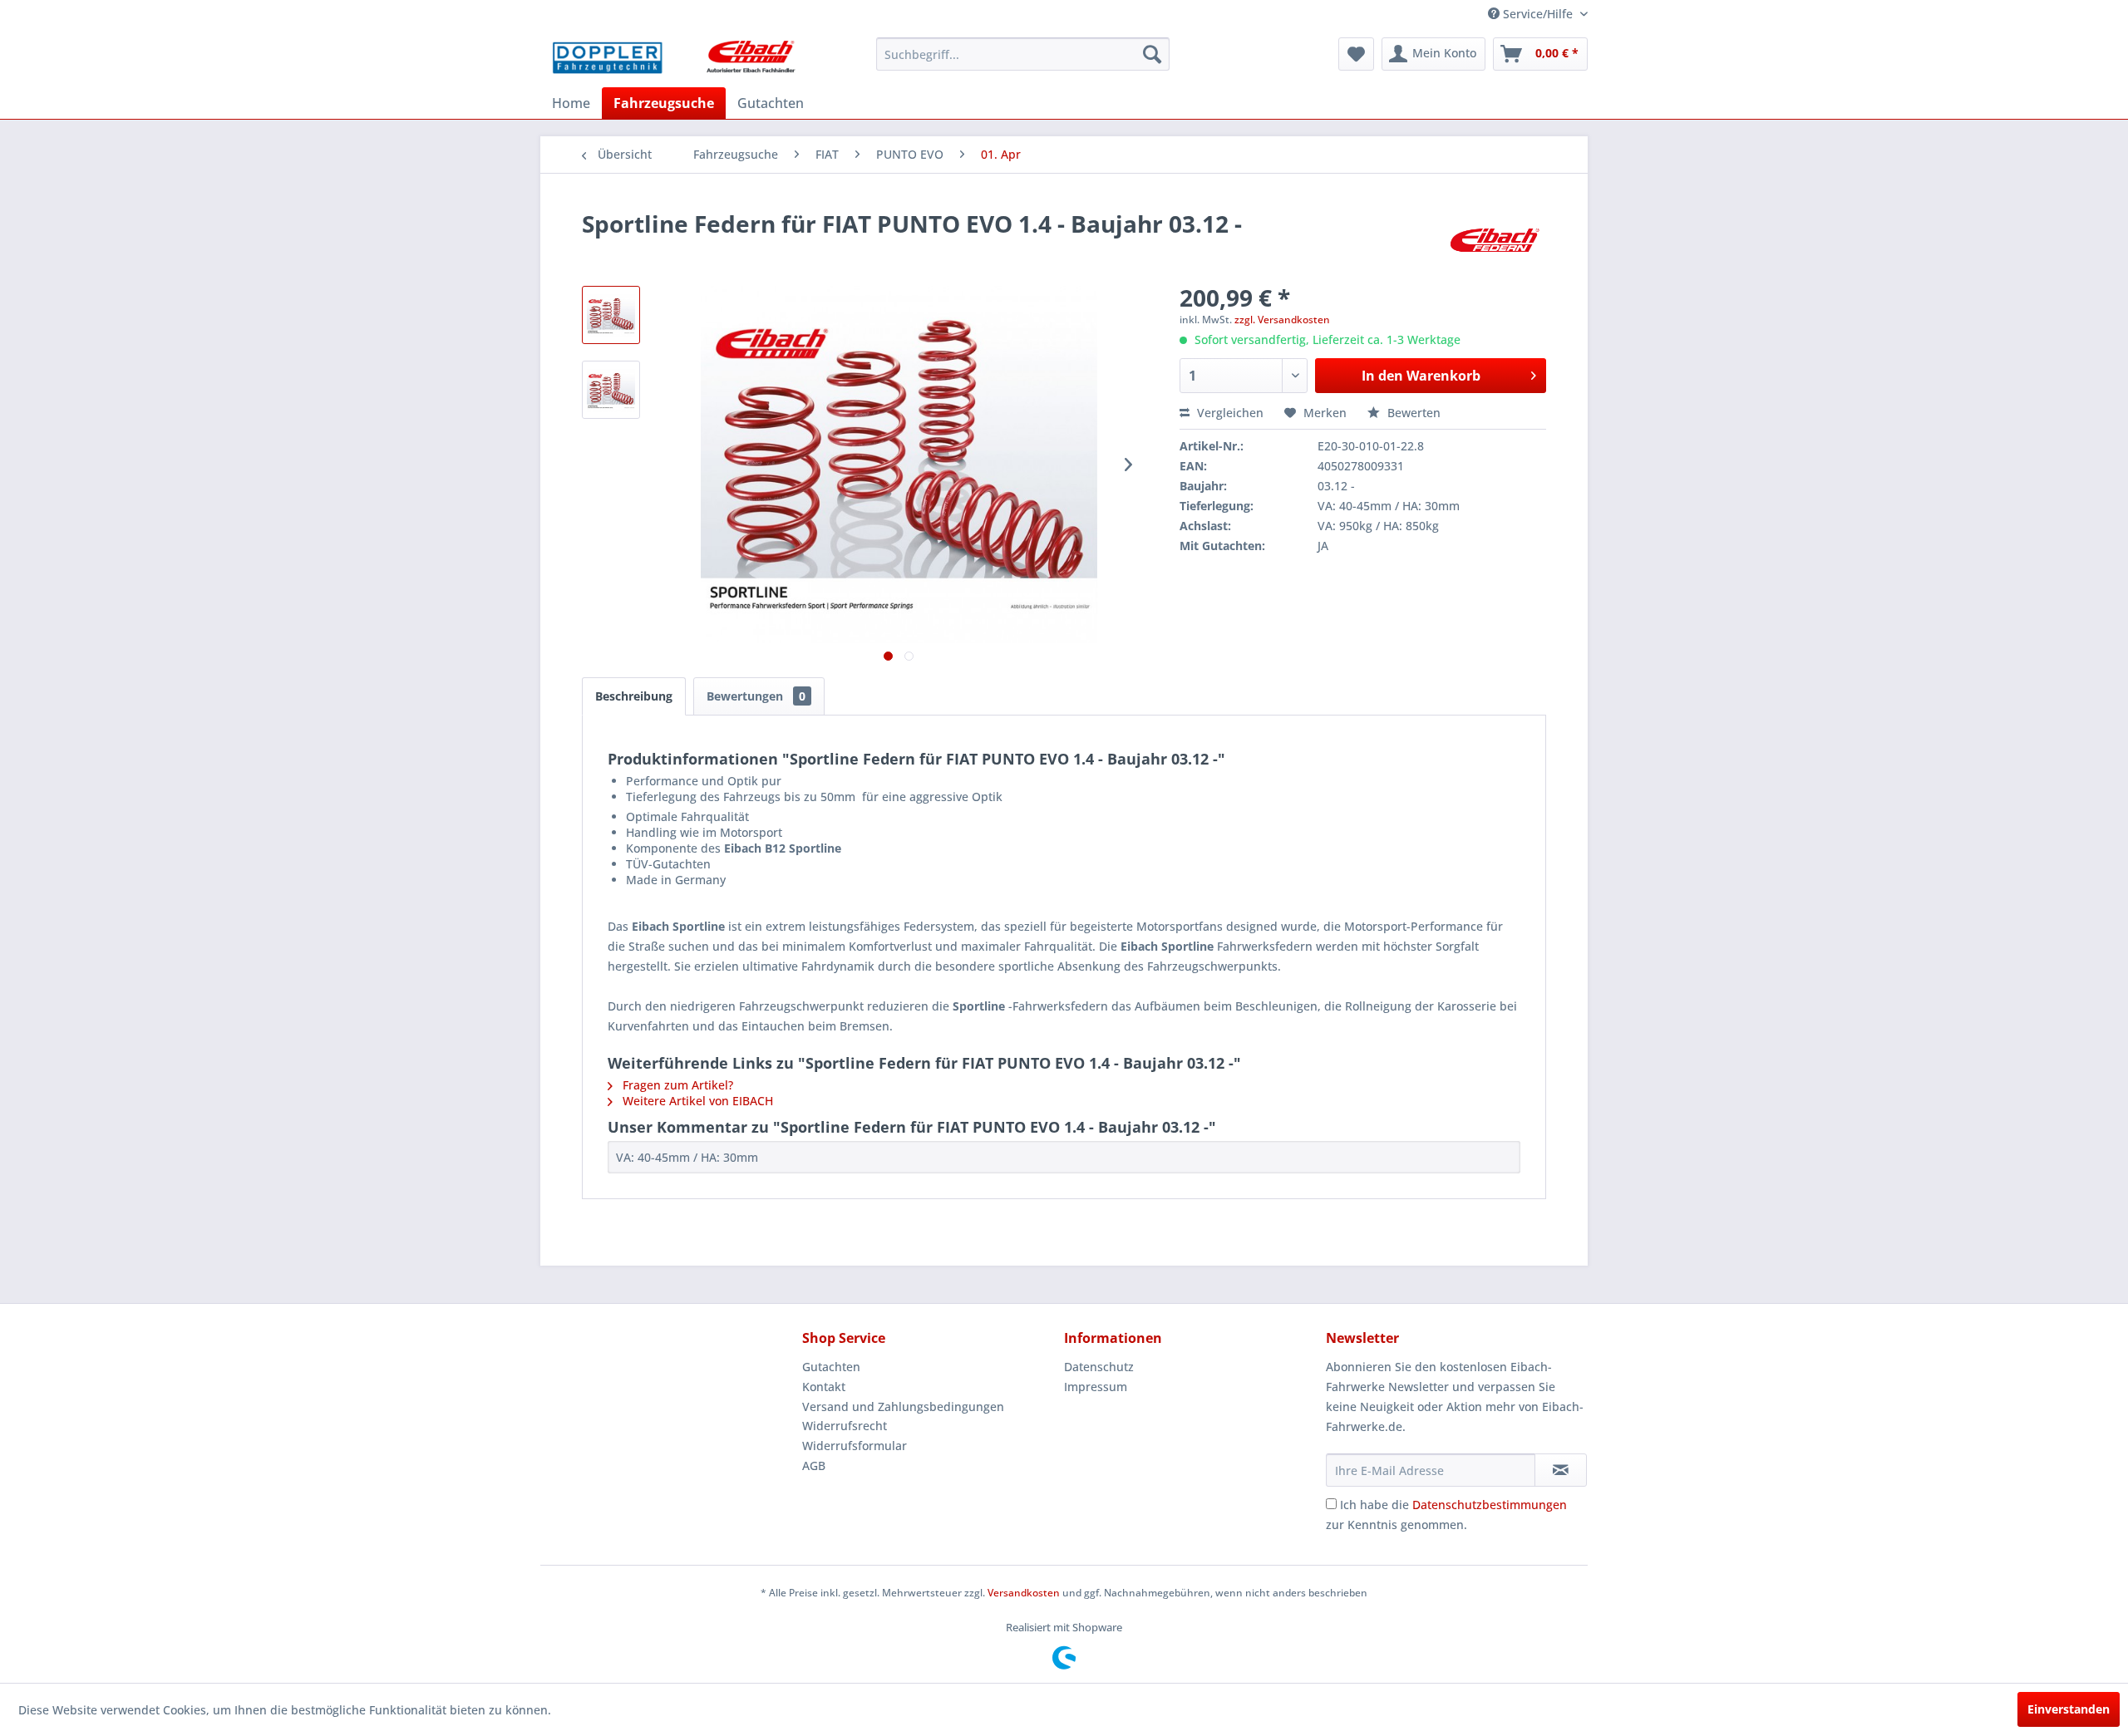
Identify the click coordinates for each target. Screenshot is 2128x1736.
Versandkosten (1024, 1593)
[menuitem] (1023, 54)
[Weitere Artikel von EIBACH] (1495, 240)
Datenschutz (1099, 1367)
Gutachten (831, 1367)
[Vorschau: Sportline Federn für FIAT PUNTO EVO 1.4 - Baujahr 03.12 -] (611, 315)
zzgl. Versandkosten (1282, 320)
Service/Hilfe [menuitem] (1538, 14)
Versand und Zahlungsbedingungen (903, 1407)
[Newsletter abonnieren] (1561, 1470)
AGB (814, 1466)
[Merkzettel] (1356, 54)
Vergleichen (1229, 413)
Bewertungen (756, 696)
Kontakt (824, 1387)
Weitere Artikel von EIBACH (696, 1101)
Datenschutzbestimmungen (1490, 1505)
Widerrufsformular (855, 1446)
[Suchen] (1152, 54)
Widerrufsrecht (845, 1426)
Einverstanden (2069, 1709)
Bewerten (1412, 413)
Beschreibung (634, 696)
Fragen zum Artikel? (676, 1085)
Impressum (1096, 1387)
